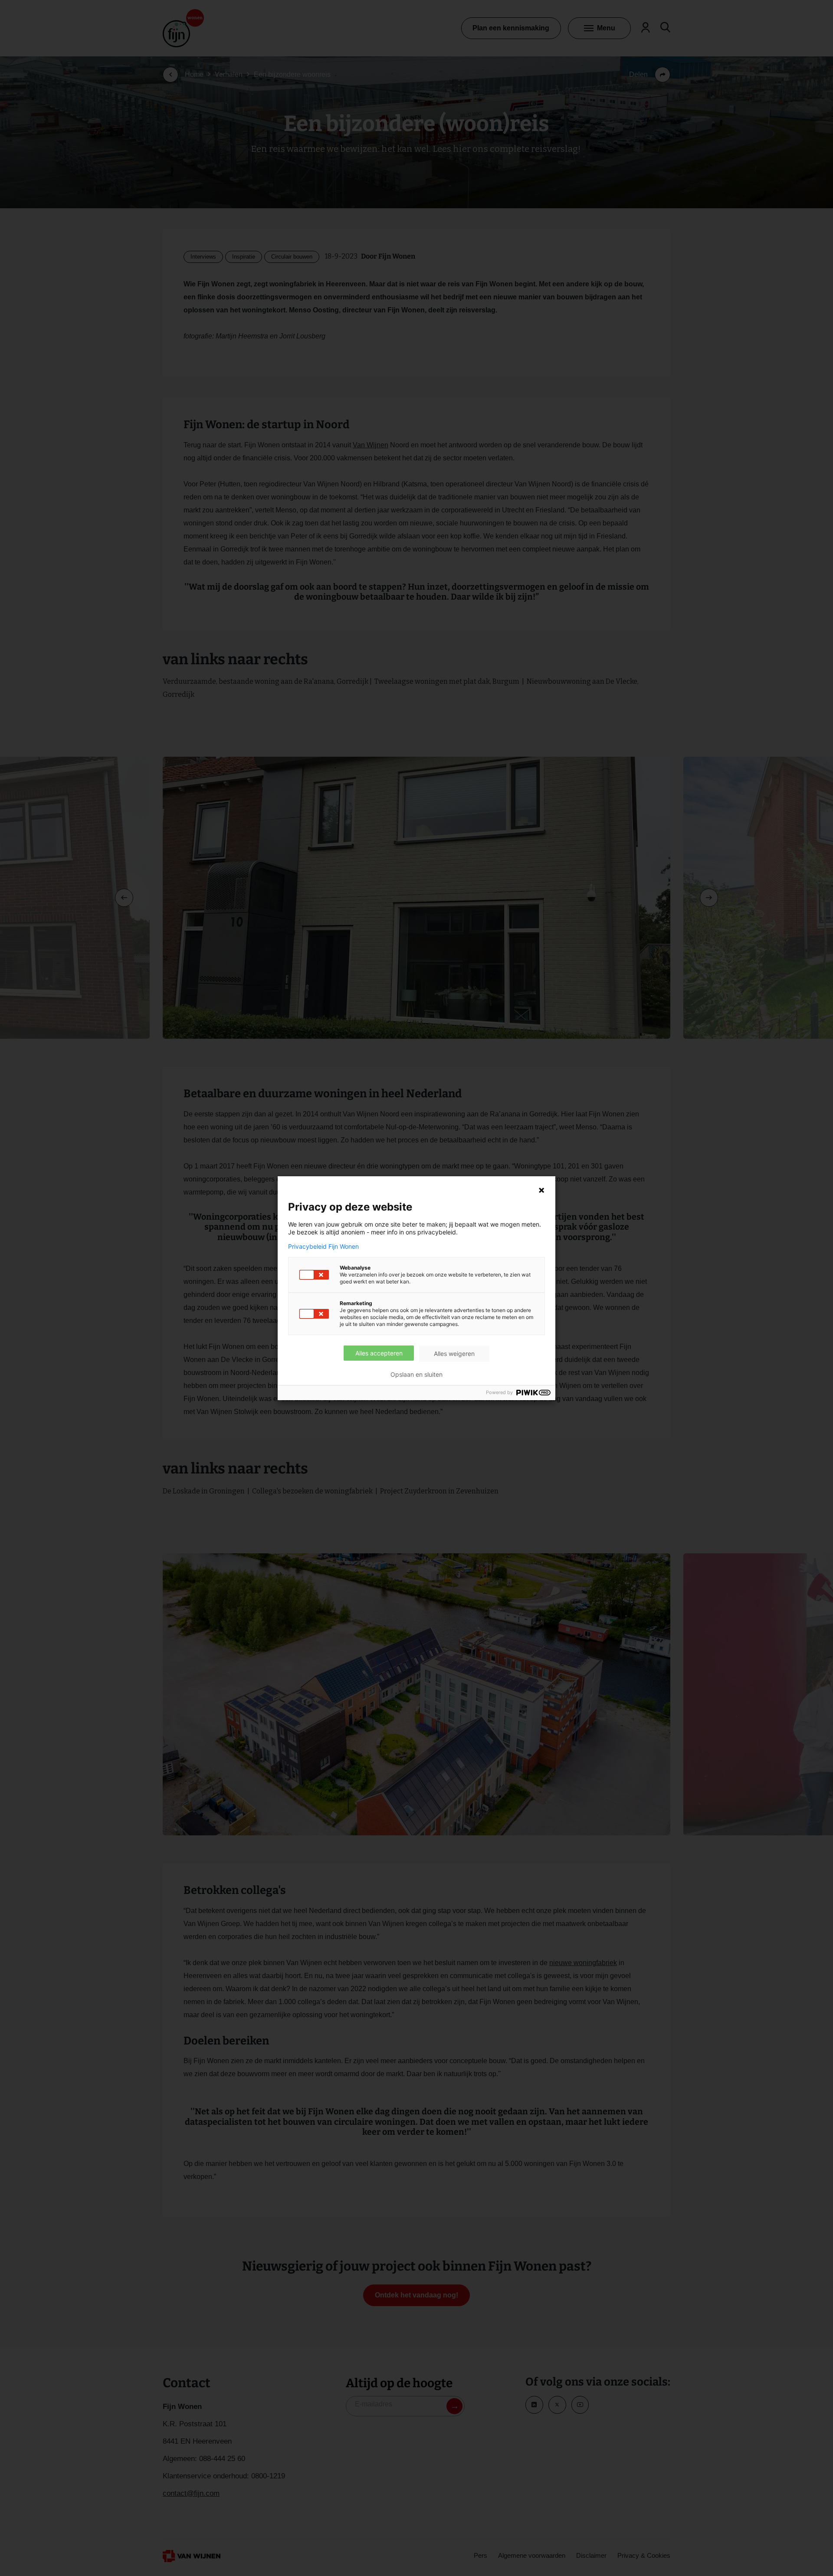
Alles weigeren (454, 1354)
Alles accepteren (379, 1353)
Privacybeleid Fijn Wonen (323, 1247)
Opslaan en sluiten (416, 1375)
